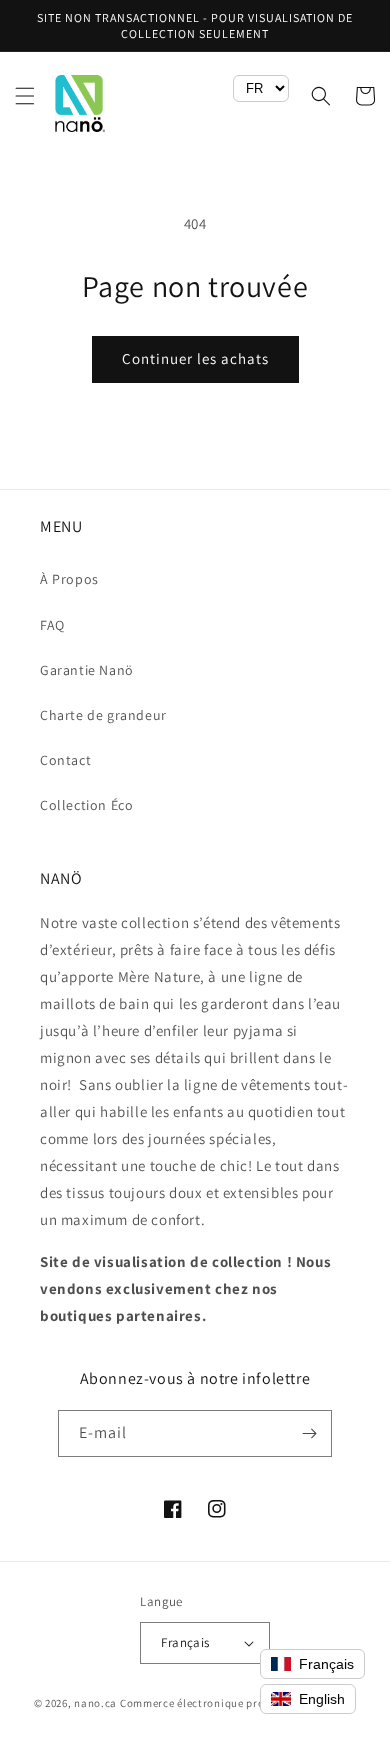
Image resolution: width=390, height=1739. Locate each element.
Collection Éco (86, 805)
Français (185, 1642)
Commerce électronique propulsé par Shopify (238, 1703)
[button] (25, 96)
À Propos (69, 579)
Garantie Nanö (87, 670)
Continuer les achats (195, 358)
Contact (65, 760)
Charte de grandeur (103, 715)
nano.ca (95, 1703)
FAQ (52, 625)
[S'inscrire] (309, 1433)
